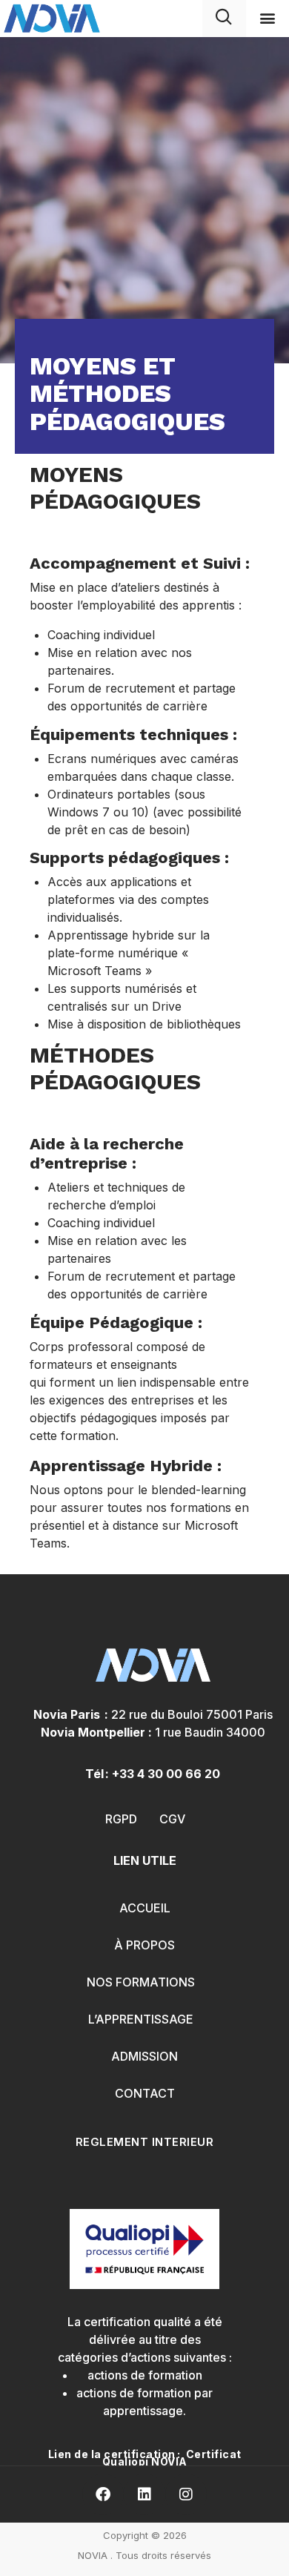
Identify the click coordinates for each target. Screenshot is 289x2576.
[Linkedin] (144, 2494)
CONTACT (145, 2093)
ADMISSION (144, 2056)
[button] (267, 18)
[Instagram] (186, 2494)
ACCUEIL (145, 1908)
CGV (172, 1819)
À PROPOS (144, 1945)
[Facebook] (103, 2494)
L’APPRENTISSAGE (141, 2019)
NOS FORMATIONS (141, 1982)
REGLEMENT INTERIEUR (145, 2142)
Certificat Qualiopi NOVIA (172, 2458)
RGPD (121, 1819)
